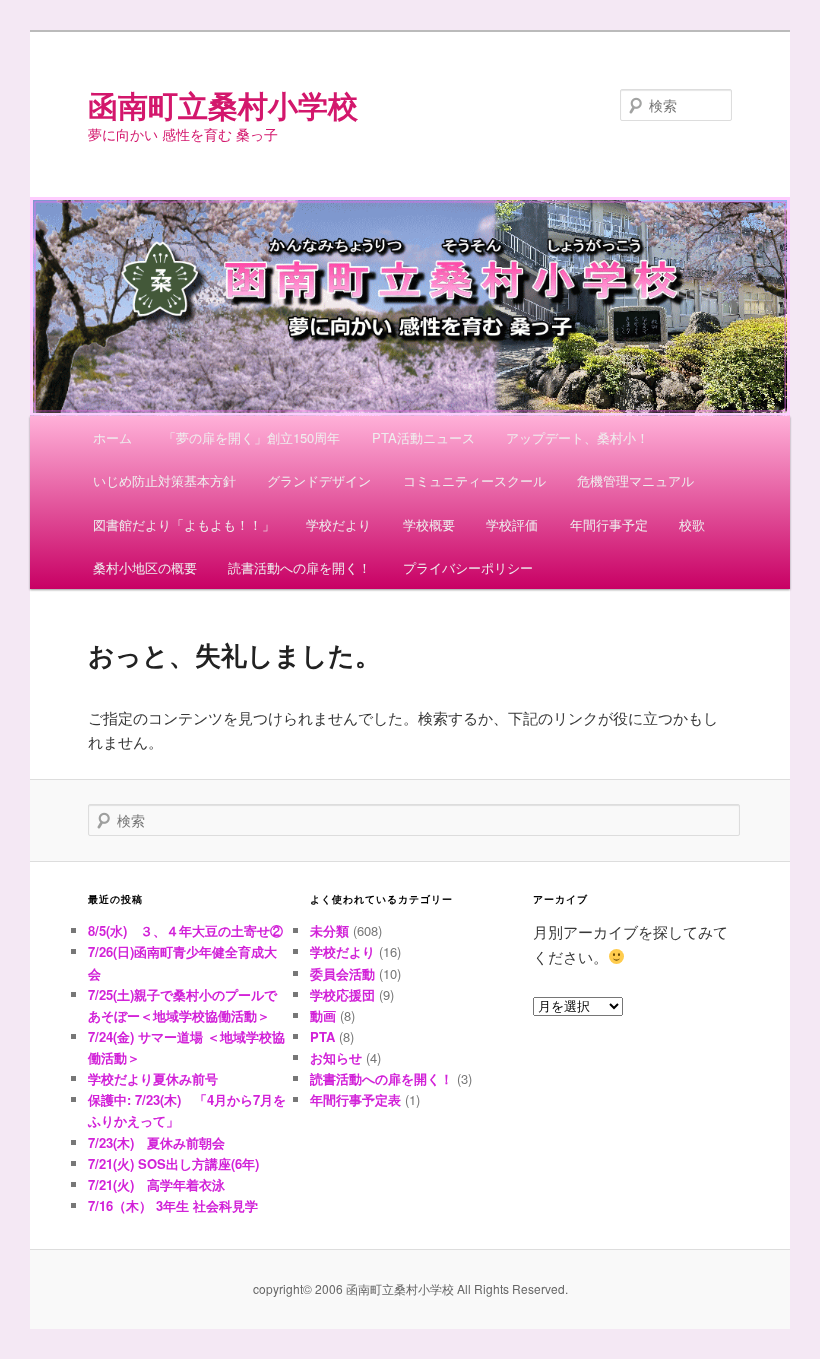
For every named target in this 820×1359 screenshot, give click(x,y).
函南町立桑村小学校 (223, 104)
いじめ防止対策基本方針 (164, 480)
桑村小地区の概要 (145, 567)
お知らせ (336, 1057)
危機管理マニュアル (635, 480)
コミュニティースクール (474, 480)
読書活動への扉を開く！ (299, 567)
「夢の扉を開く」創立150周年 (251, 437)
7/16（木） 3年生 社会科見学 (173, 1205)
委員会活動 (342, 973)
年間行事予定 (609, 524)
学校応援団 (342, 994)
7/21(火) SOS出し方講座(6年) (173, 1163)
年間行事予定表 (355, 1099)
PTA (322, 1036)
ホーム (112, 437)
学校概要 (429, 524)
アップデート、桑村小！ (577, 437)
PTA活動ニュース (423, 437)
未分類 (329, 930)
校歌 (692, 524)
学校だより (338, 524)
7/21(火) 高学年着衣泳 (156, 1184)
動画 (323, 1015)
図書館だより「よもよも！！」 (184, 524)
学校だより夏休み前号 (153, 1078)
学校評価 (512, 524)
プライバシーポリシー (468, 567)
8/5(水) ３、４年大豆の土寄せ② (185, 930)
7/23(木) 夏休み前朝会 (156, 1142)
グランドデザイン (319, 480)
